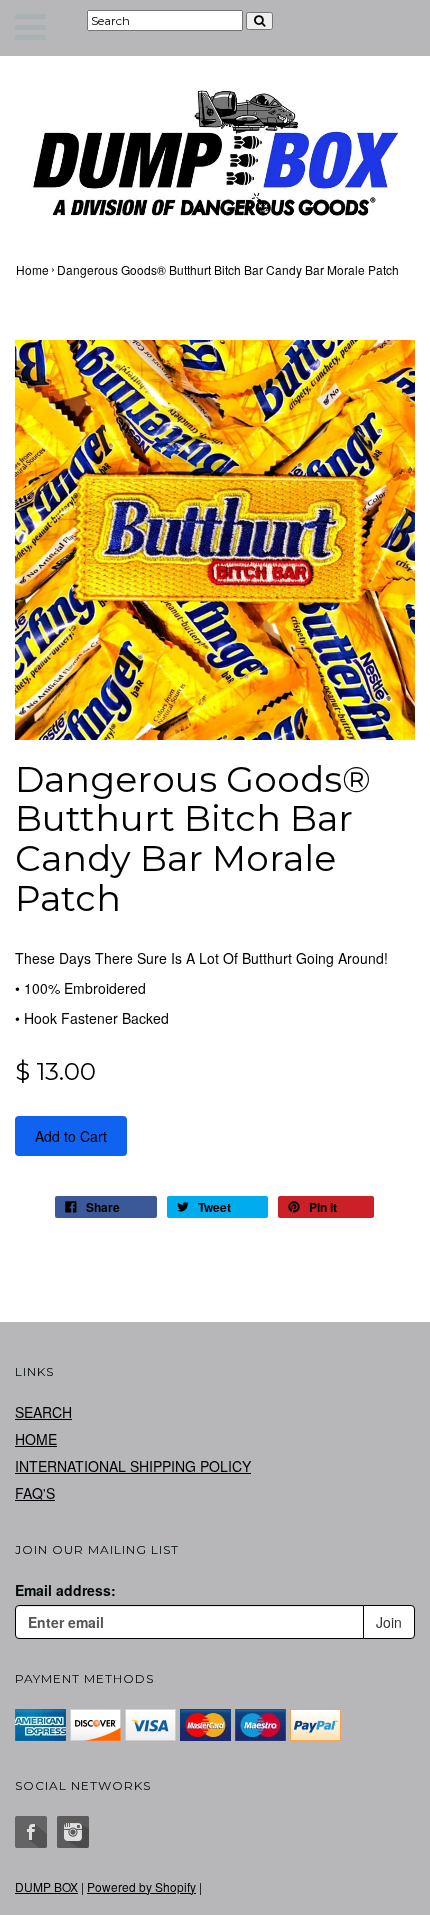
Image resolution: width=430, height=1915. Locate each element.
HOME (36, 1439)
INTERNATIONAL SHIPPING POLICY (133, 1466)
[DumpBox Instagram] (73, 1832)
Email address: (65, 1590)
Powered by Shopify (141, 1886)
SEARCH (43, 1412)
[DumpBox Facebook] (31, 1832)
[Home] (215, 152)
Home (32, 269)
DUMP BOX (46, 1886)
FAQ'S (35, 1493)
